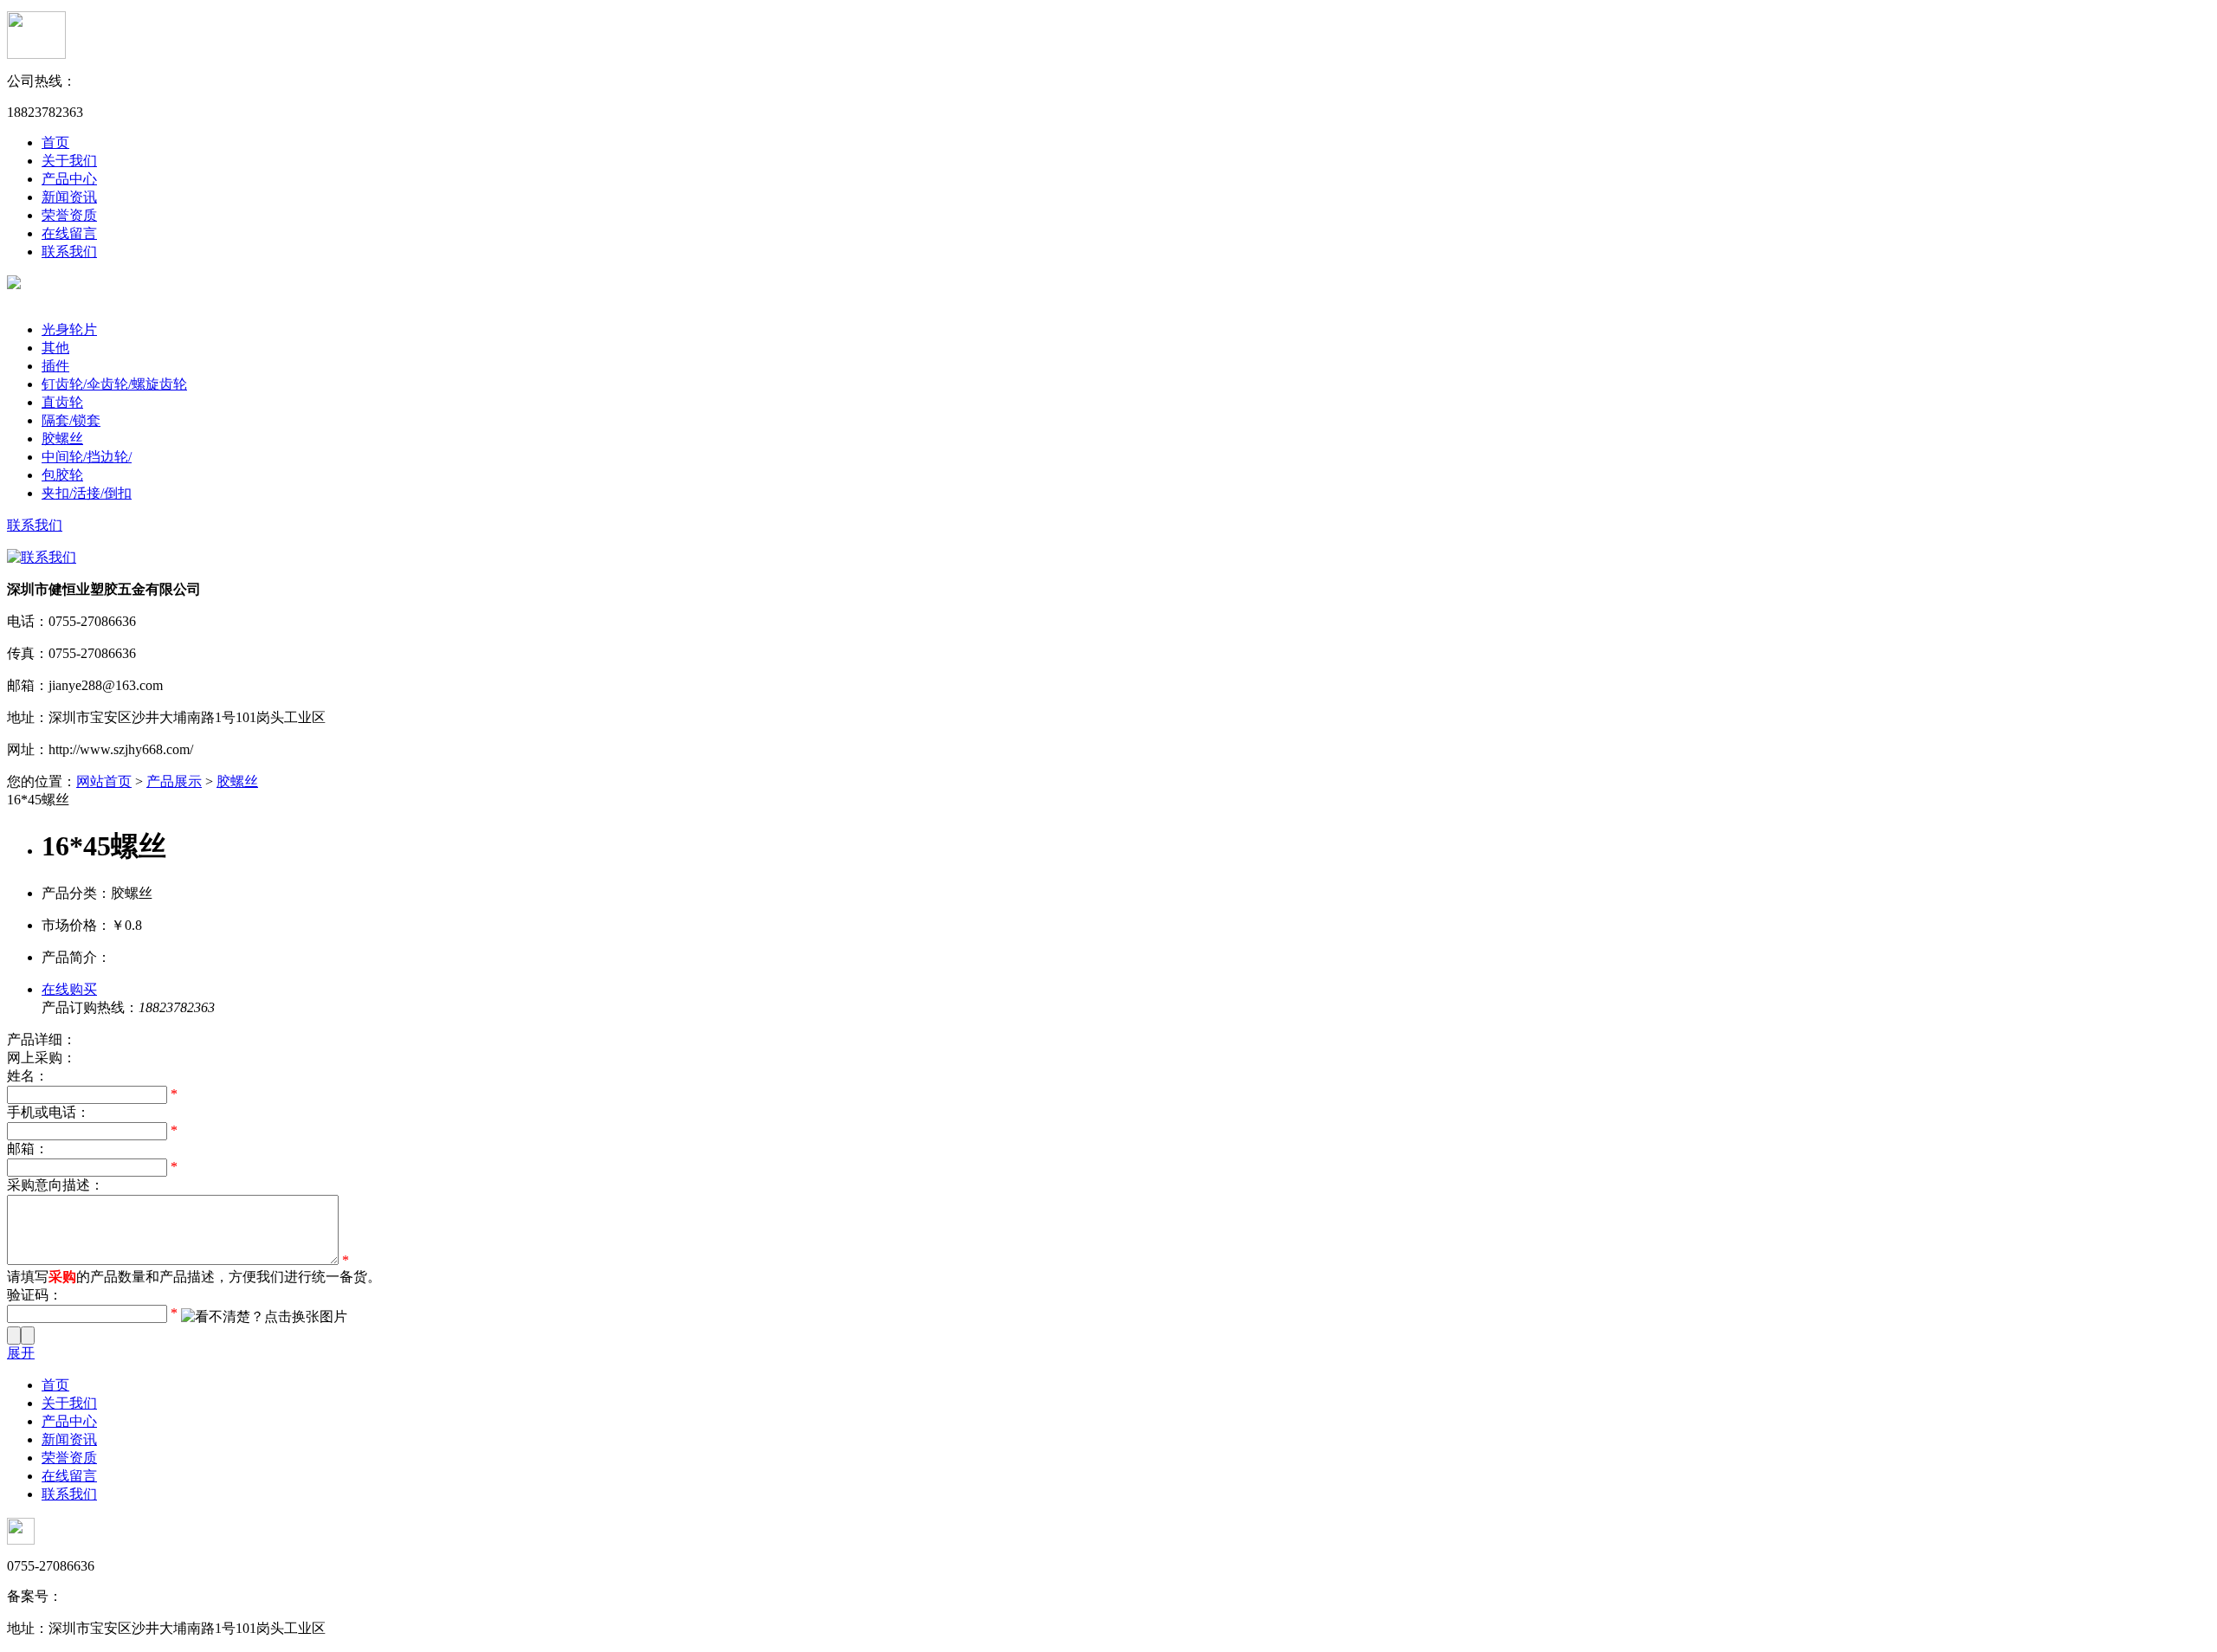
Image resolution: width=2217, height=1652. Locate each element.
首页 (55, 142)
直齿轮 (62, 402)
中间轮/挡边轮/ (87, 457)
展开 (21, 1353)
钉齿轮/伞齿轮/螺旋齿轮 (114, 384)
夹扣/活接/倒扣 (87, 493)
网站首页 (104, 781)
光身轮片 (69, 329)
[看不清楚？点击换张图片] (264, 1317)
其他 (55, 348)
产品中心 (69, 179)
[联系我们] (42, 557)
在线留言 (69, 233)
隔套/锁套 (71, 420)
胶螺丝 (62, 439)
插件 (55, 366)
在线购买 (69, 989)
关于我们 (69, 161)
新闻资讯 (69, 197)
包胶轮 (62, 475)
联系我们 (69, 252)
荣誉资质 (69, 215)
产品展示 (174, 781)
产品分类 (69, 311)
